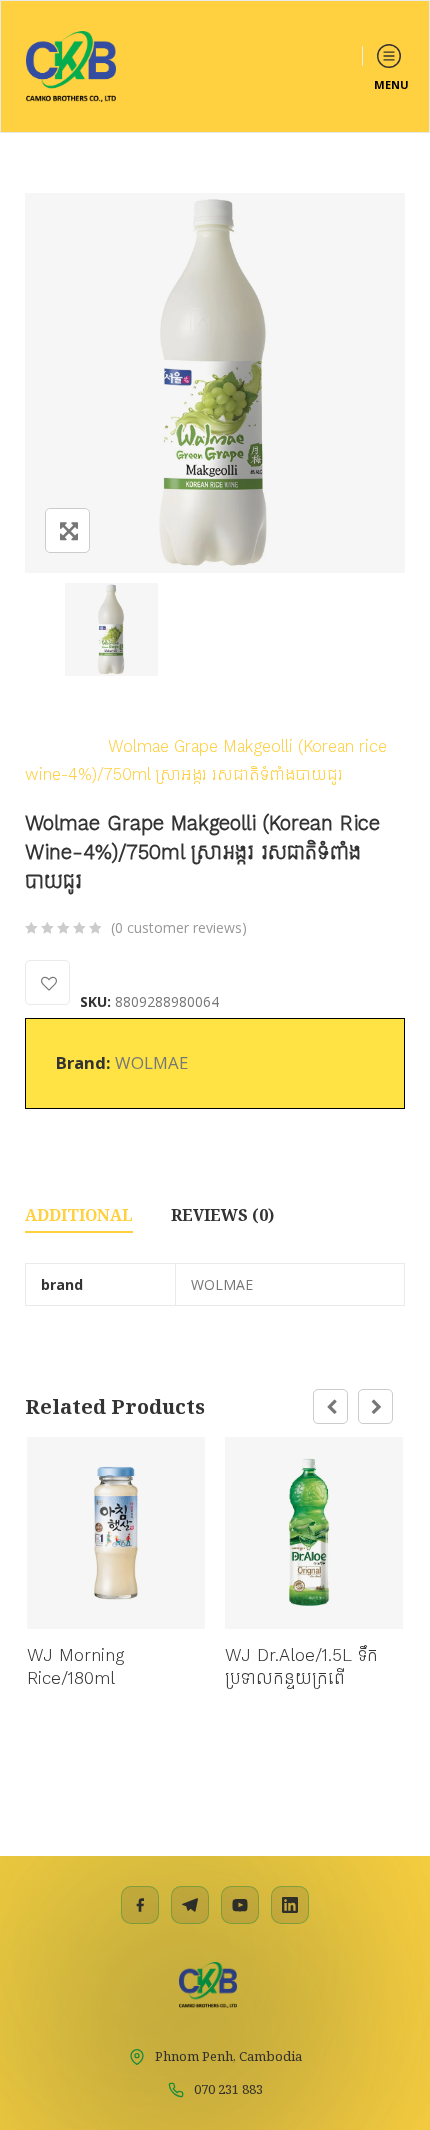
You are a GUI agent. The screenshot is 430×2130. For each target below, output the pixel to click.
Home (48, 717)
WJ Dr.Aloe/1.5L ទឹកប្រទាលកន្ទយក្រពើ (301, 1666)
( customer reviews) (179, 927)
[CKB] (71, 66)
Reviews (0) (222, 1215)
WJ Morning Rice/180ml (75, 1666)
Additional (79, 1215)
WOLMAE (151, 1062)
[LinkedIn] (290, 1905)
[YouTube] (240, 1905)
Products (133, 717)
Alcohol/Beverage (261, 717)
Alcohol (53, 746)
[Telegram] (190, 1905)
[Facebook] (140, 1905)
